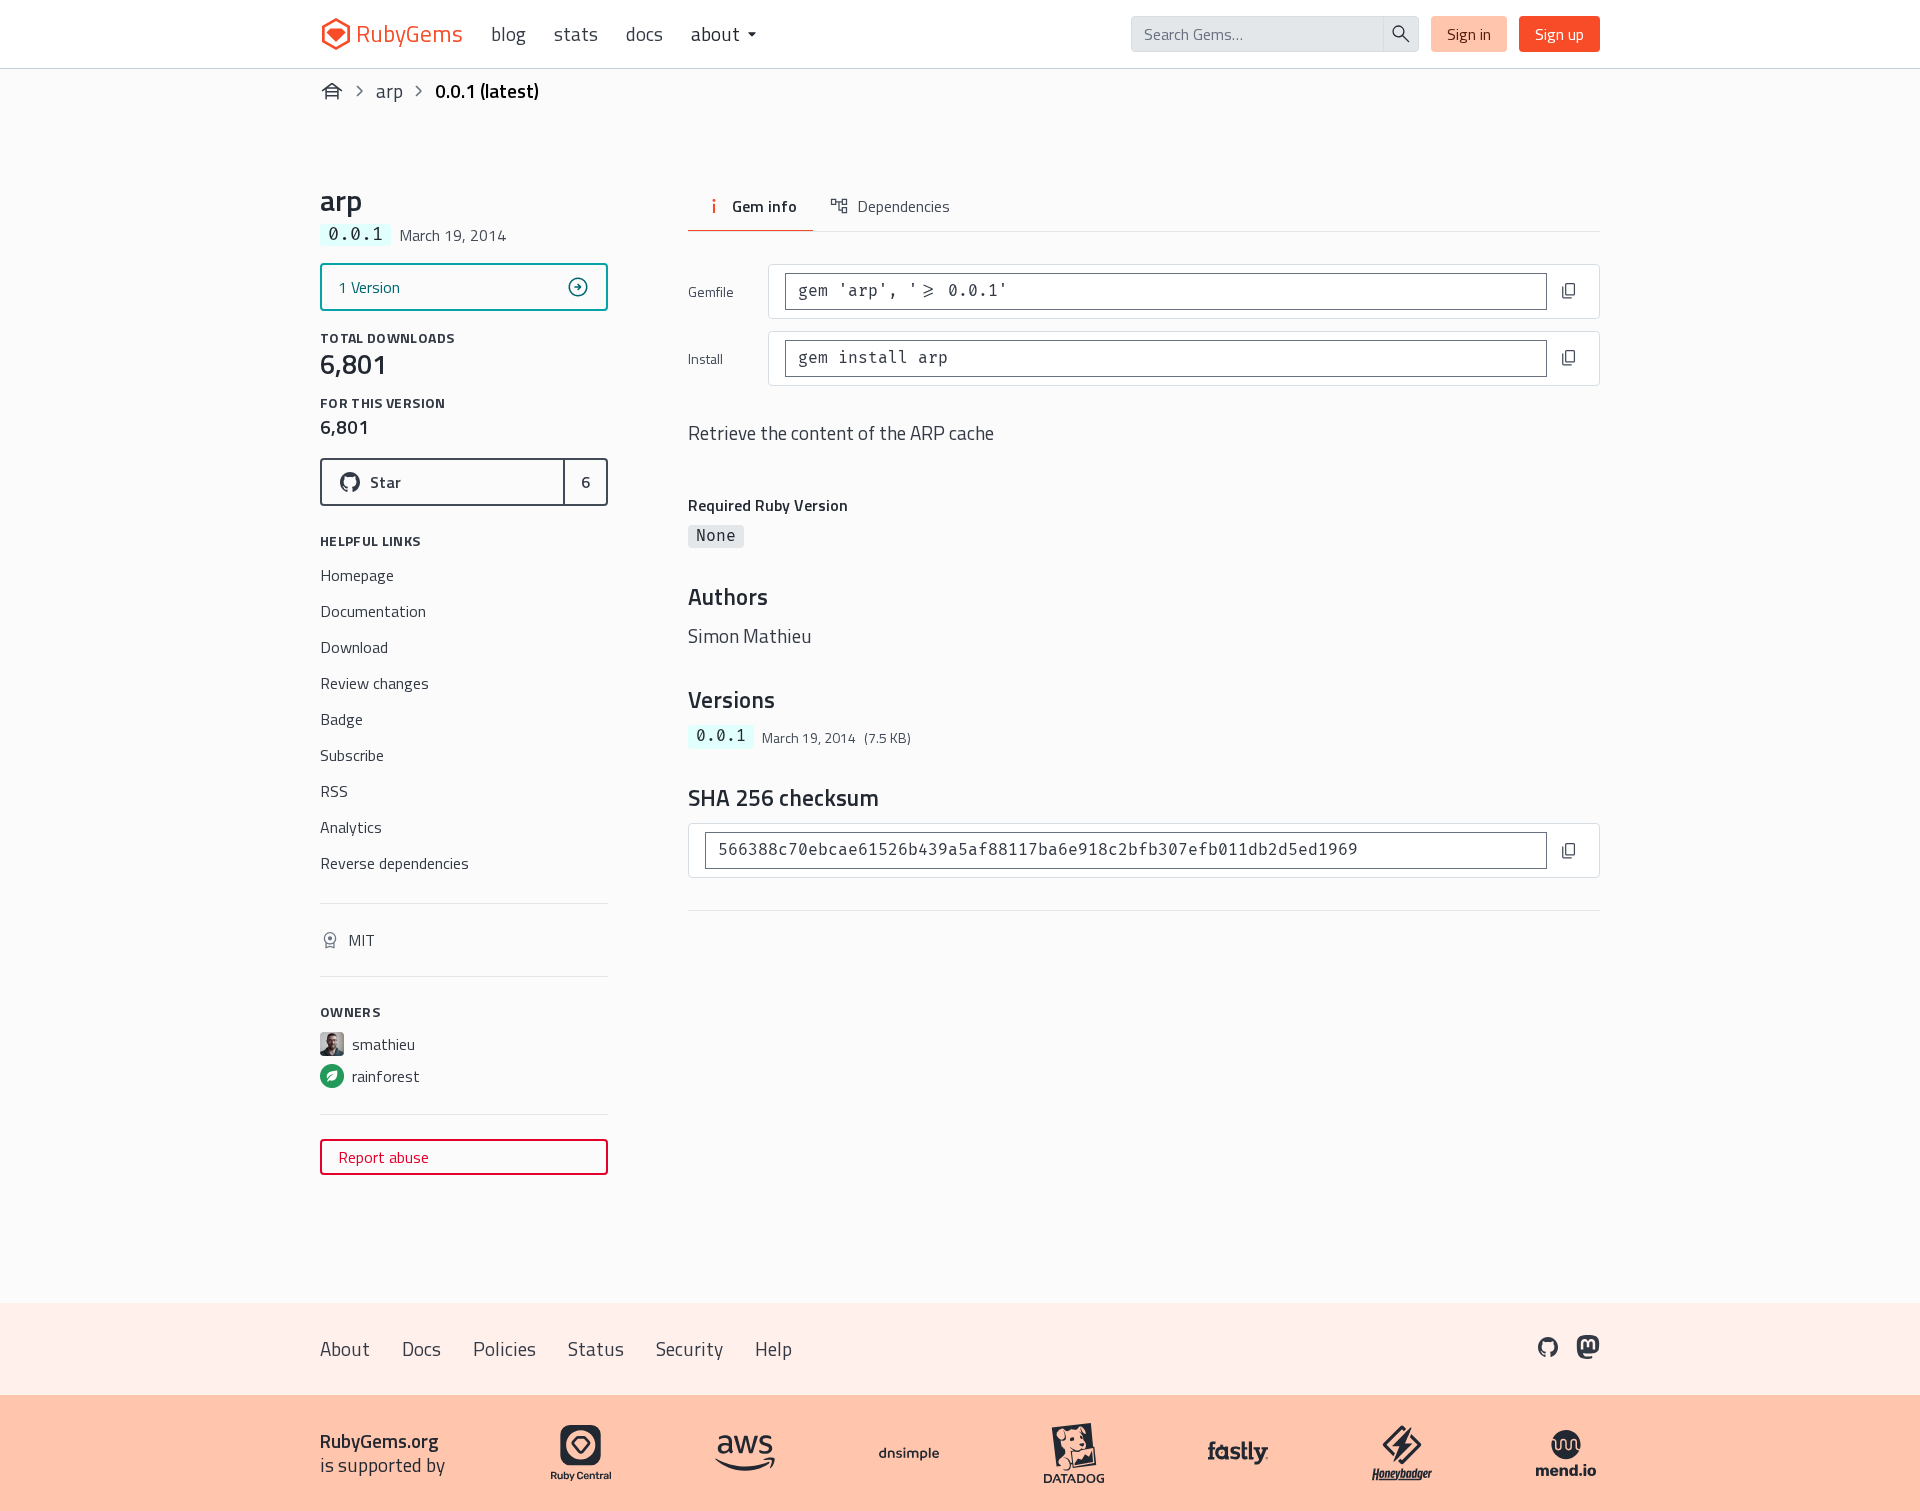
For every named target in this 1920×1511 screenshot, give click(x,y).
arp (389, 90)
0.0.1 (721, 736)
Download (354, 647)
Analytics (351, 827)
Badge (341, 719)
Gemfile (711, 291)
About (345, 1348)
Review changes (374, 683)
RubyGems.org (379, 1440)
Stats (576, 34)
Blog (508, 34)
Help (773, 1348)
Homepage (357, 575)
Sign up (1559, 34)
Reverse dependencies (394, 863)
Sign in (1469, 34)
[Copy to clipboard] (1569, 291)
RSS (334, 791)
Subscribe (352, 755)
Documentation (373, 611)
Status (596, 1348)
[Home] (332, 91)
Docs (644, 34)
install (705, 358)
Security (689, 1348)
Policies (504, 1348)
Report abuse (383, 1157)
